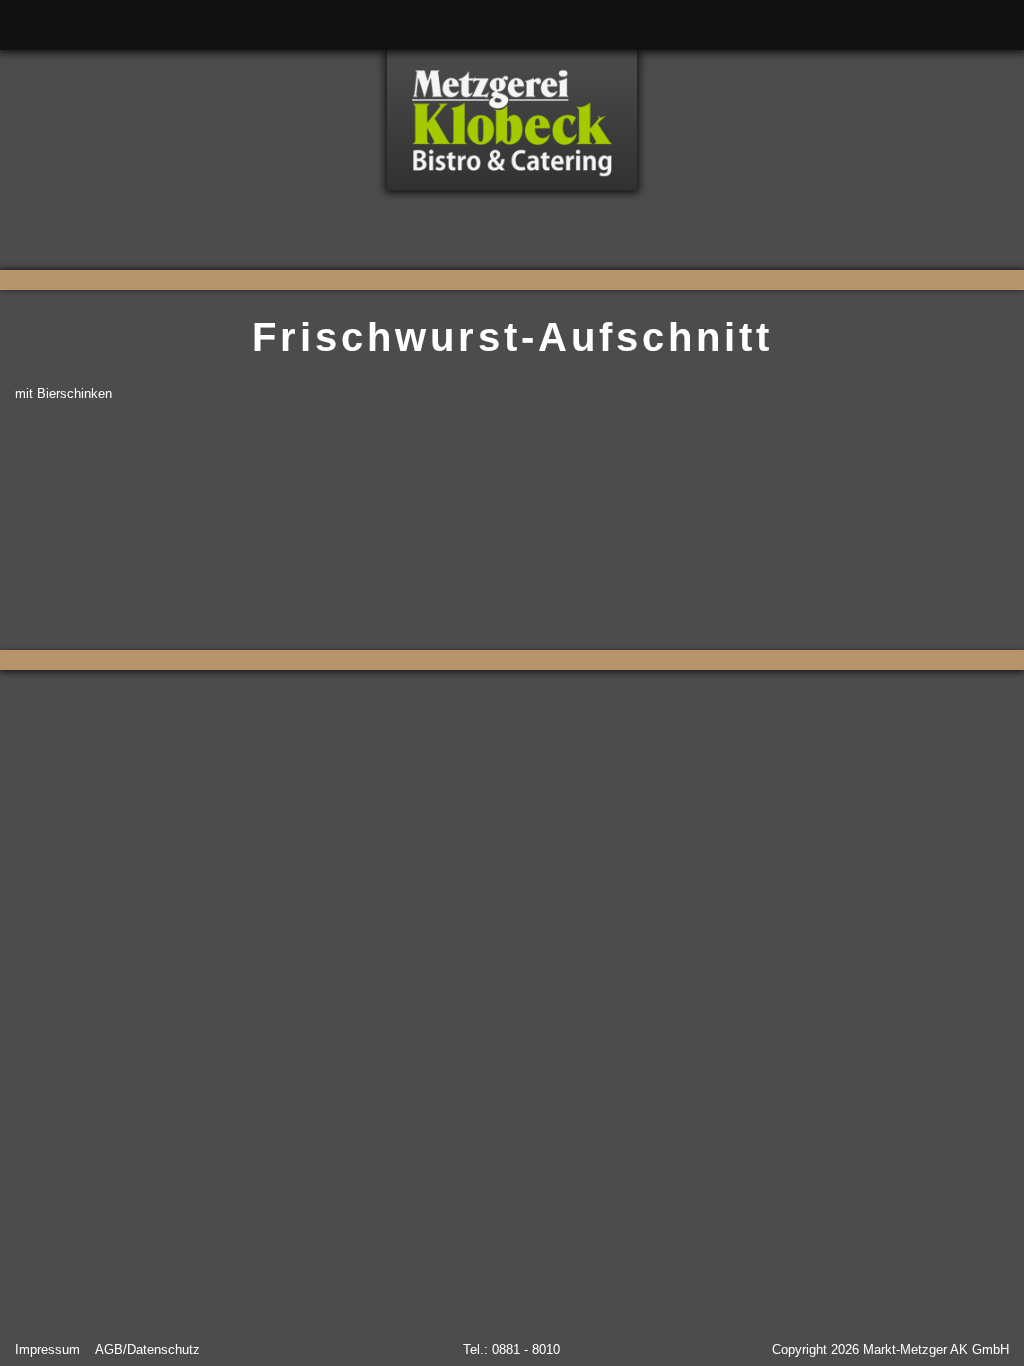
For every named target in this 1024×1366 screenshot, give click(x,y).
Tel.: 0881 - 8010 (511, 1349)
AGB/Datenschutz (147, 1349)
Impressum (47, 1349)
